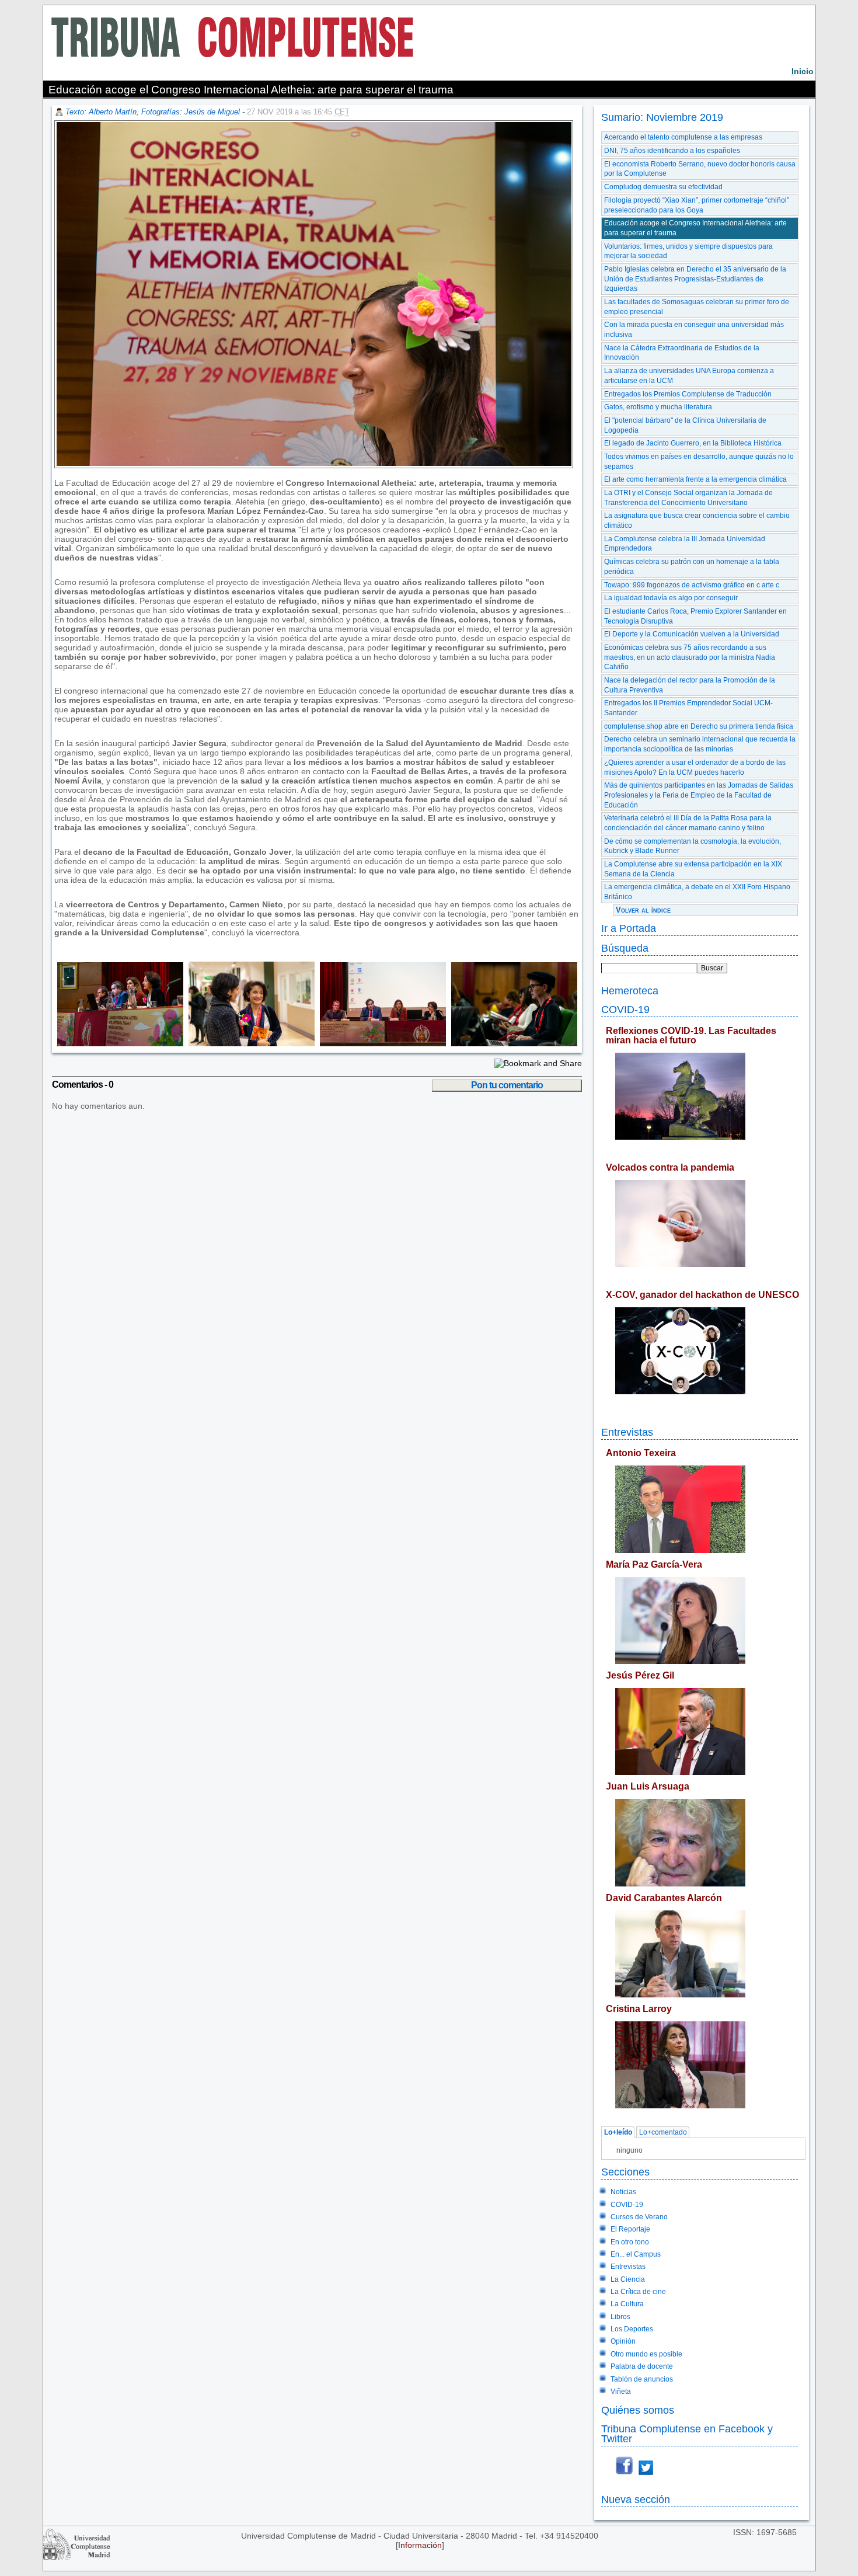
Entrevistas (627, 1432)
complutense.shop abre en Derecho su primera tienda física (699, 726)
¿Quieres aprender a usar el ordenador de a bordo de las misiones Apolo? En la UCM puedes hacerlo (695, 767)
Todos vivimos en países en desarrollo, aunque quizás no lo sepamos (699, 462)
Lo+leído (618, 2132)
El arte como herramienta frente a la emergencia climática (695, 479)
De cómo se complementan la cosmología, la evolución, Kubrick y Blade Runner (693, 846)
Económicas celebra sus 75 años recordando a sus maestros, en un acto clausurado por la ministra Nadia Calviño (690, 657)
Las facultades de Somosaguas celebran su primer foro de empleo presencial (697, 307)
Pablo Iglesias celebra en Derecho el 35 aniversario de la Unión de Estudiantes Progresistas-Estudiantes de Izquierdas (695, 279)
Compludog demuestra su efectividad (663, 187)
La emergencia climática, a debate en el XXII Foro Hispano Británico (697, 892)
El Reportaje (630, 2229)
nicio (803, 71)
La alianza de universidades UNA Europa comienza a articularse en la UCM (689, 376)
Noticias (623, 2192)
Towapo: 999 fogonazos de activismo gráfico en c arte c (692, 585)
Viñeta (621, 2391)
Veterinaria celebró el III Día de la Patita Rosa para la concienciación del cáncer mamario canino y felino (688, 823)
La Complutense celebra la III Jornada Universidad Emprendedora (685, 544)
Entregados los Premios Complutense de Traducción (688, 394)
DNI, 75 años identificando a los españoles (672, 151)
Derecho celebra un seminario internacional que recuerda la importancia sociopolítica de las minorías (700, 744)
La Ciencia (628, 2279)
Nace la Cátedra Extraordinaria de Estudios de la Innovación (682, 353)
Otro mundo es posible (646, 2354)
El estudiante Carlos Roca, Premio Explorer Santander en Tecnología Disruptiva (695, 616)
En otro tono (630, 2242)
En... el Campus (636, 2254)
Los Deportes (632, 2329)
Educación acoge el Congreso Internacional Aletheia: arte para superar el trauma (695, 228)
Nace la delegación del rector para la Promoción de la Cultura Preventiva (690, 685)
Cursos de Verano (639, 2217)
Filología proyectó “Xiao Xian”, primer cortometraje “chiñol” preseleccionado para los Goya (697, 205)
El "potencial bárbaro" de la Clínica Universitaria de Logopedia (685, 425)
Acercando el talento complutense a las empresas (683, 137)
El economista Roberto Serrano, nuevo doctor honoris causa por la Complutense (700, 169)
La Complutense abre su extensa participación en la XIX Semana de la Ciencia (693, 869)
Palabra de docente (642, 2366)
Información (420, 2545)
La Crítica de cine (638, 2292)
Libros (620, 2317)
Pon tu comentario (507, 1085)
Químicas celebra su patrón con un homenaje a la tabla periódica (692, 567)
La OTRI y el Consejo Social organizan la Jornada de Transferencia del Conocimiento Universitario (688, 498)
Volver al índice (643, 910)
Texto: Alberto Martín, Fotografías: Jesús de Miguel (153, 112)
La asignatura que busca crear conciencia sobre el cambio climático (697, 521)
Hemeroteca (630, 991)
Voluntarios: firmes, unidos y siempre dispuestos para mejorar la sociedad (688, 251)
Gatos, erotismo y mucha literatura (658, 407)
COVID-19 (625, 1009)
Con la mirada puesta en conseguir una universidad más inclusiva (694, 330)
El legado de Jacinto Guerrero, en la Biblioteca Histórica (693, 443)
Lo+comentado (663, 2132)
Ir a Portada (629, 928)
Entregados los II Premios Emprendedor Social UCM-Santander (688, 708)
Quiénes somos (638, 2410)
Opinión (623, 2341)
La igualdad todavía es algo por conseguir (671, 598)
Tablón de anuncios (642, 2379)
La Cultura (627, 2304)
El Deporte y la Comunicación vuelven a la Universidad (692, 634)
